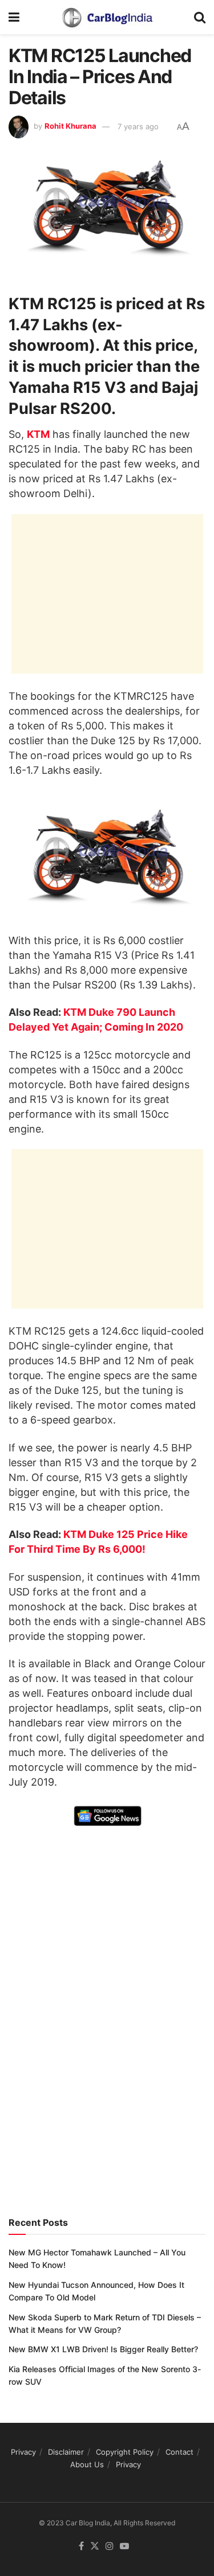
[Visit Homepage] (107, 17)
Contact (179, 2452)
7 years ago (138, 126)
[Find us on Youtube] (124, 2546)
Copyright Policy (125, 2452)
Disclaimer (66, 2452)
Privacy (23, 2452)
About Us (87, 2464)
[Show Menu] (14, 17)
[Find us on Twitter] (95, 2546)
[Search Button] (200, 17)
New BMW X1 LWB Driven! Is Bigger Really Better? (103, 2349)
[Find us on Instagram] (110, 2546)
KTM (38, 434)
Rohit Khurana (70, 126)
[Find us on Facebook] (81, 2546)
